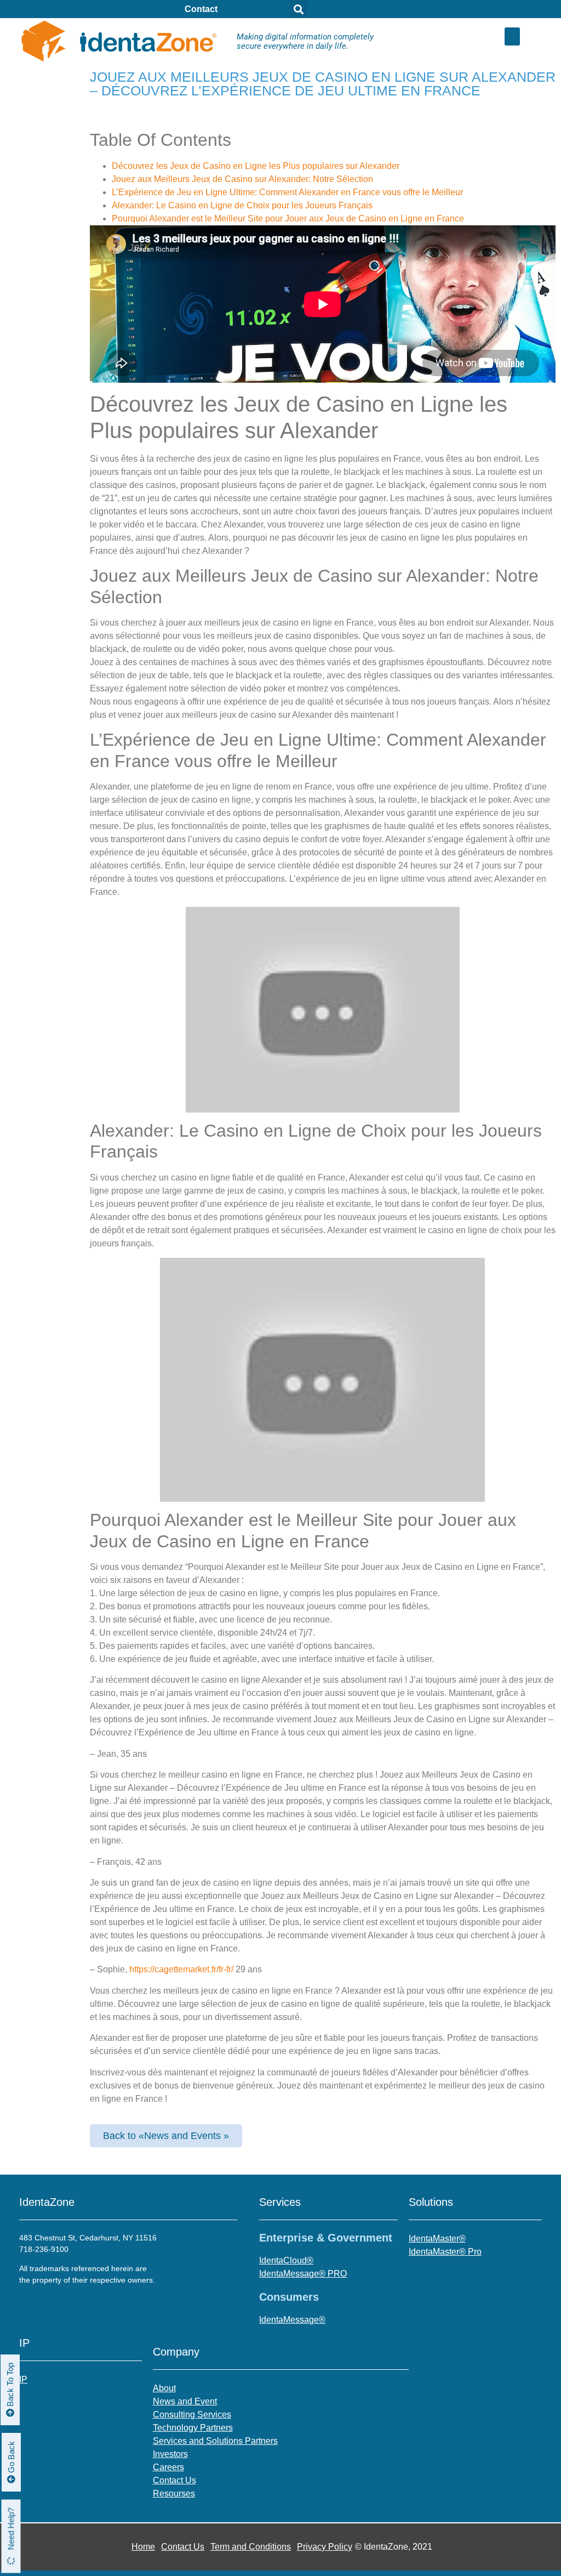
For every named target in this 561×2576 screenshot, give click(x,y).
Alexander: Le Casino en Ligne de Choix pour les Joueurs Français (242, 205)
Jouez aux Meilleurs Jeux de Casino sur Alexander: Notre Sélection (242, 179)
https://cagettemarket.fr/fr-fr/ (181, 1969)
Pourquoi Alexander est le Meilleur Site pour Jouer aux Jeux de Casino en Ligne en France (288, 219)
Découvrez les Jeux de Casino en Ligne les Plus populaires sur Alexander (256, 166)
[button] (512, 36)
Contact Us (183, 2547)
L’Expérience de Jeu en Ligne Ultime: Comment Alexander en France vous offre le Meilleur (287, 192)
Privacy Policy (325, 2547)
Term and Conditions (251, 2547)
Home (143, 2547)
